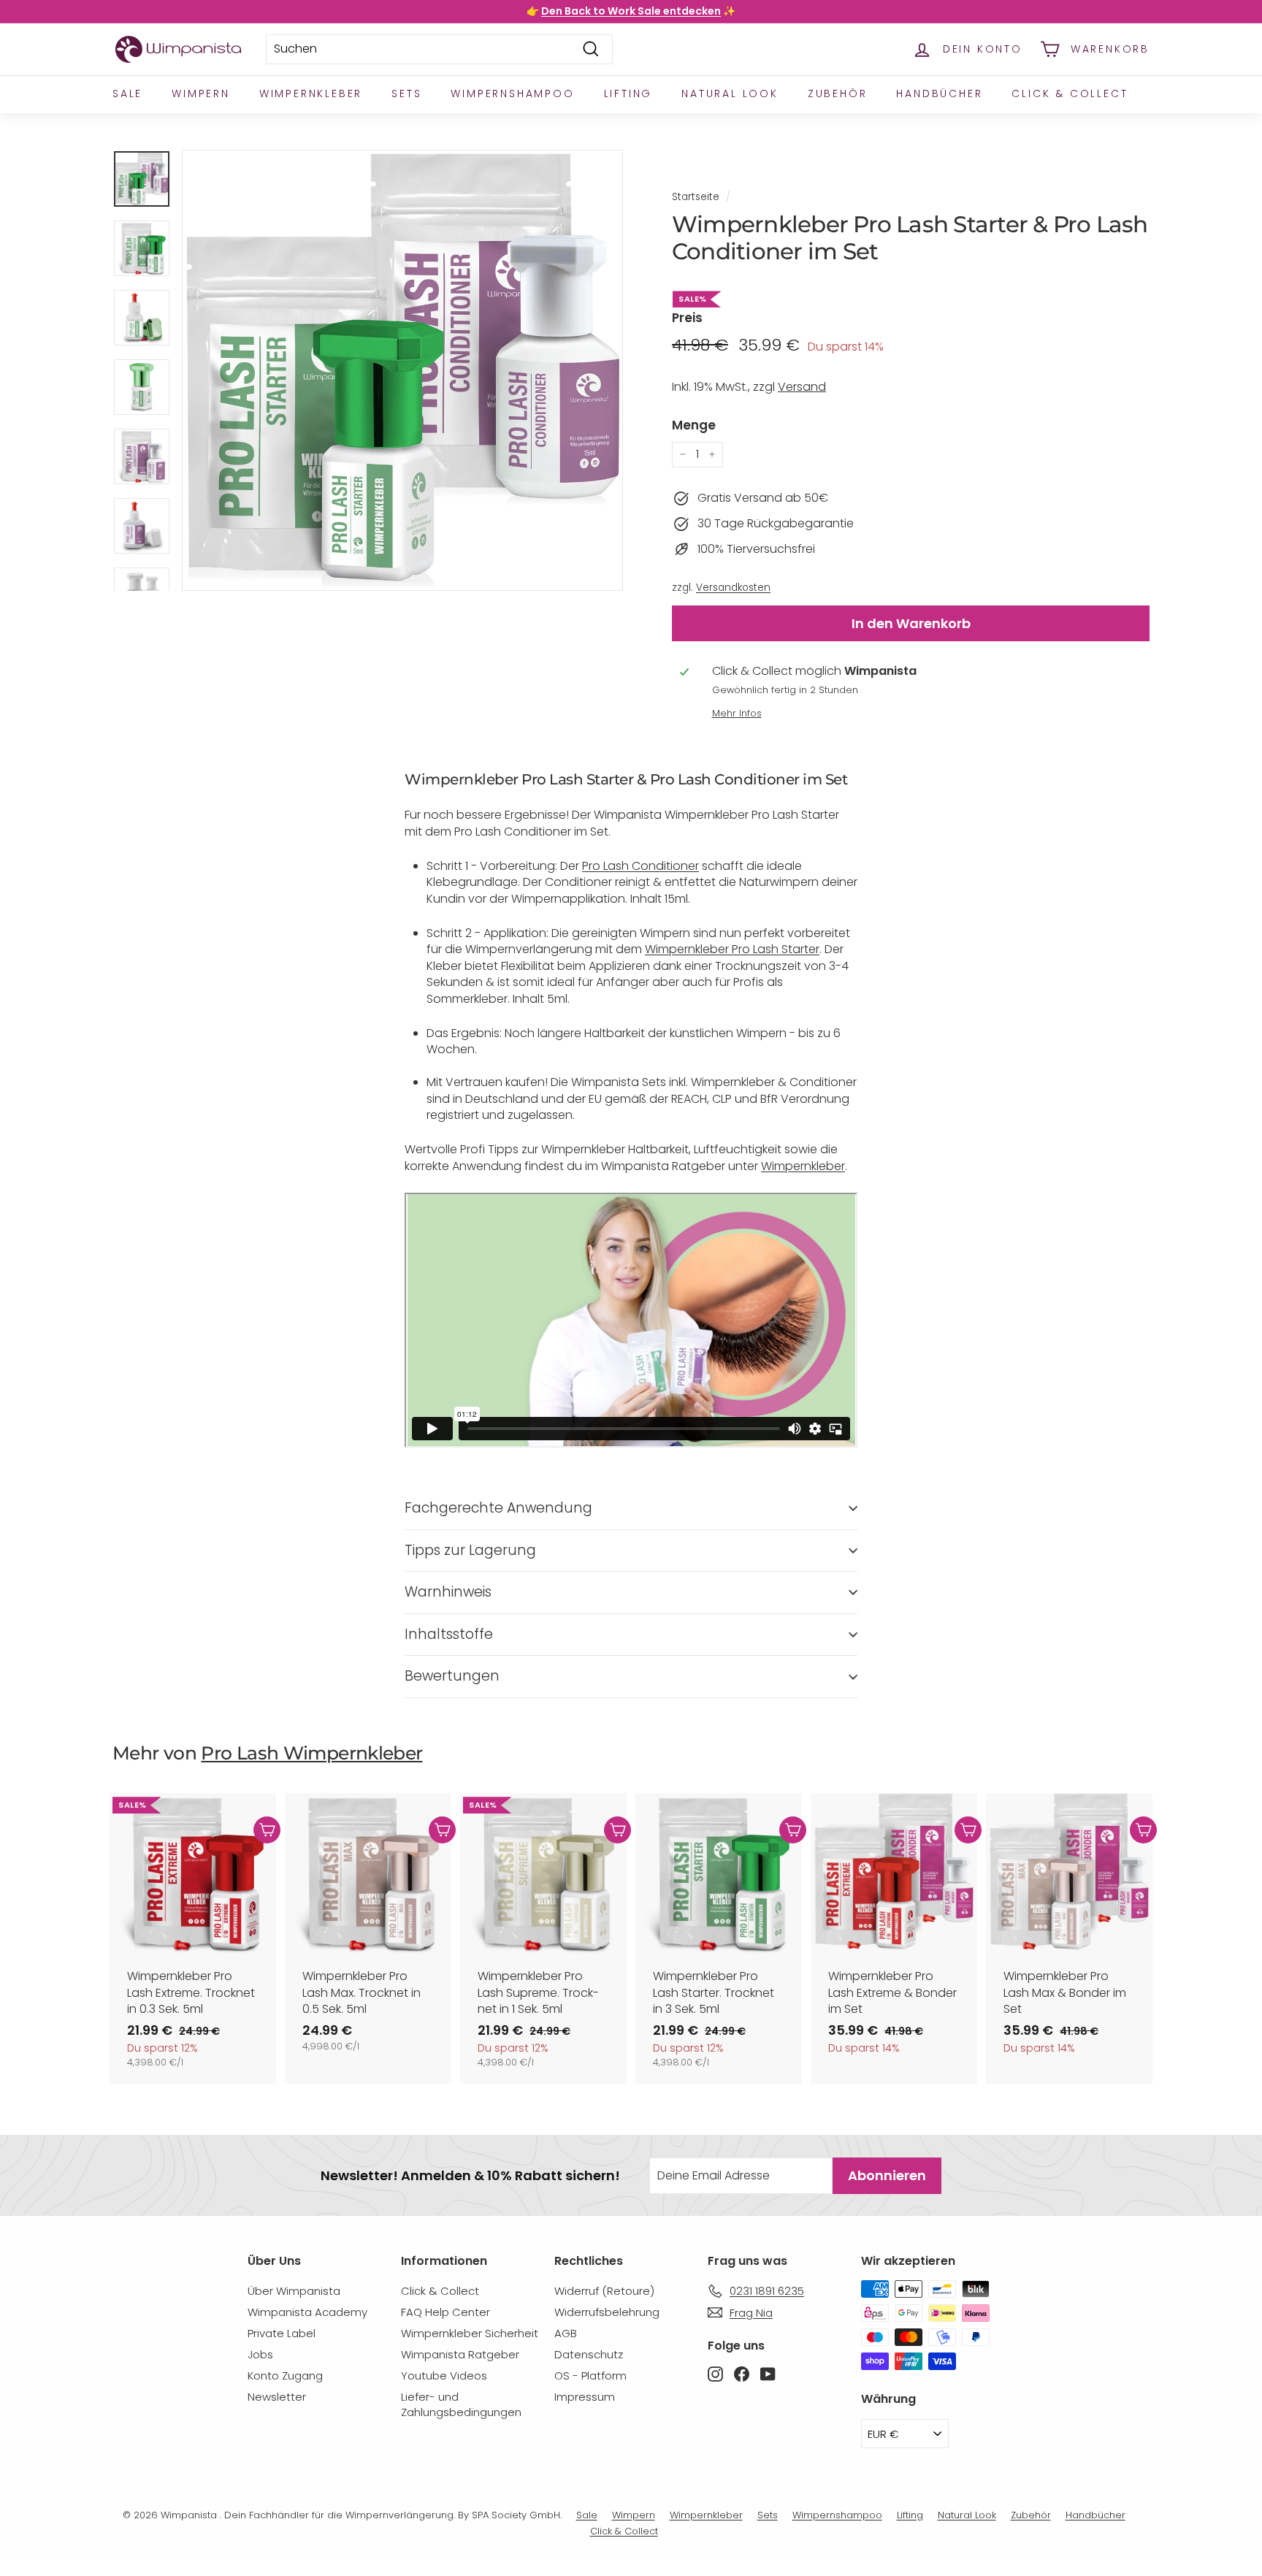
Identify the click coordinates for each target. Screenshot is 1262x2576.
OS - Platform (590, 2376)
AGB (566, 2333)
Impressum (585, 2397)
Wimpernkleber (311, 93)
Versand (802, 387)
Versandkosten (733, 588)
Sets (406, 93)
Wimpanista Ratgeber (460, 2354)
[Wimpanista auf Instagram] (715, 2374)
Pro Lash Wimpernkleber (311, 1753)
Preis (687, 318)
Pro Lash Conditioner (640, 866)
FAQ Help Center (445, 2312)
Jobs (260, 2354)
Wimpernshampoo (512, 93)
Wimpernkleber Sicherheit (470, 2333)
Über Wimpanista (294, 2291)
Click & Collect (1070, 93)
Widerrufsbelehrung (607, 2312)
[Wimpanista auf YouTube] (768, 2374)
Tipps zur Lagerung (470, 1550)
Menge (694, 425)
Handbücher (939, 93)
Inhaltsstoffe (449, 1634)
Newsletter (277, 2397)
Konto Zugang (285, 2376)
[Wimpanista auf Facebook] (742, 2374)
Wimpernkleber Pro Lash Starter (732, 949)
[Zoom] (402, 370)
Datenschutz (589, 2354)
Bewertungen (452, 1676)
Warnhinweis (448, 1592)
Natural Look (730, 93)
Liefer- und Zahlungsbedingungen (461, 2404)
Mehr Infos (737, 713)
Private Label (282, 2333)
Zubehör (838, 93)
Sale (127, 93)
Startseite (696, 197)
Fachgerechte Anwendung (498, 1508)
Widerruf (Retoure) (604, 2291)
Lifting (628, 93)
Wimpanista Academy (307, 2312)
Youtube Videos (444, 2376)
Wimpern (201, 93)
